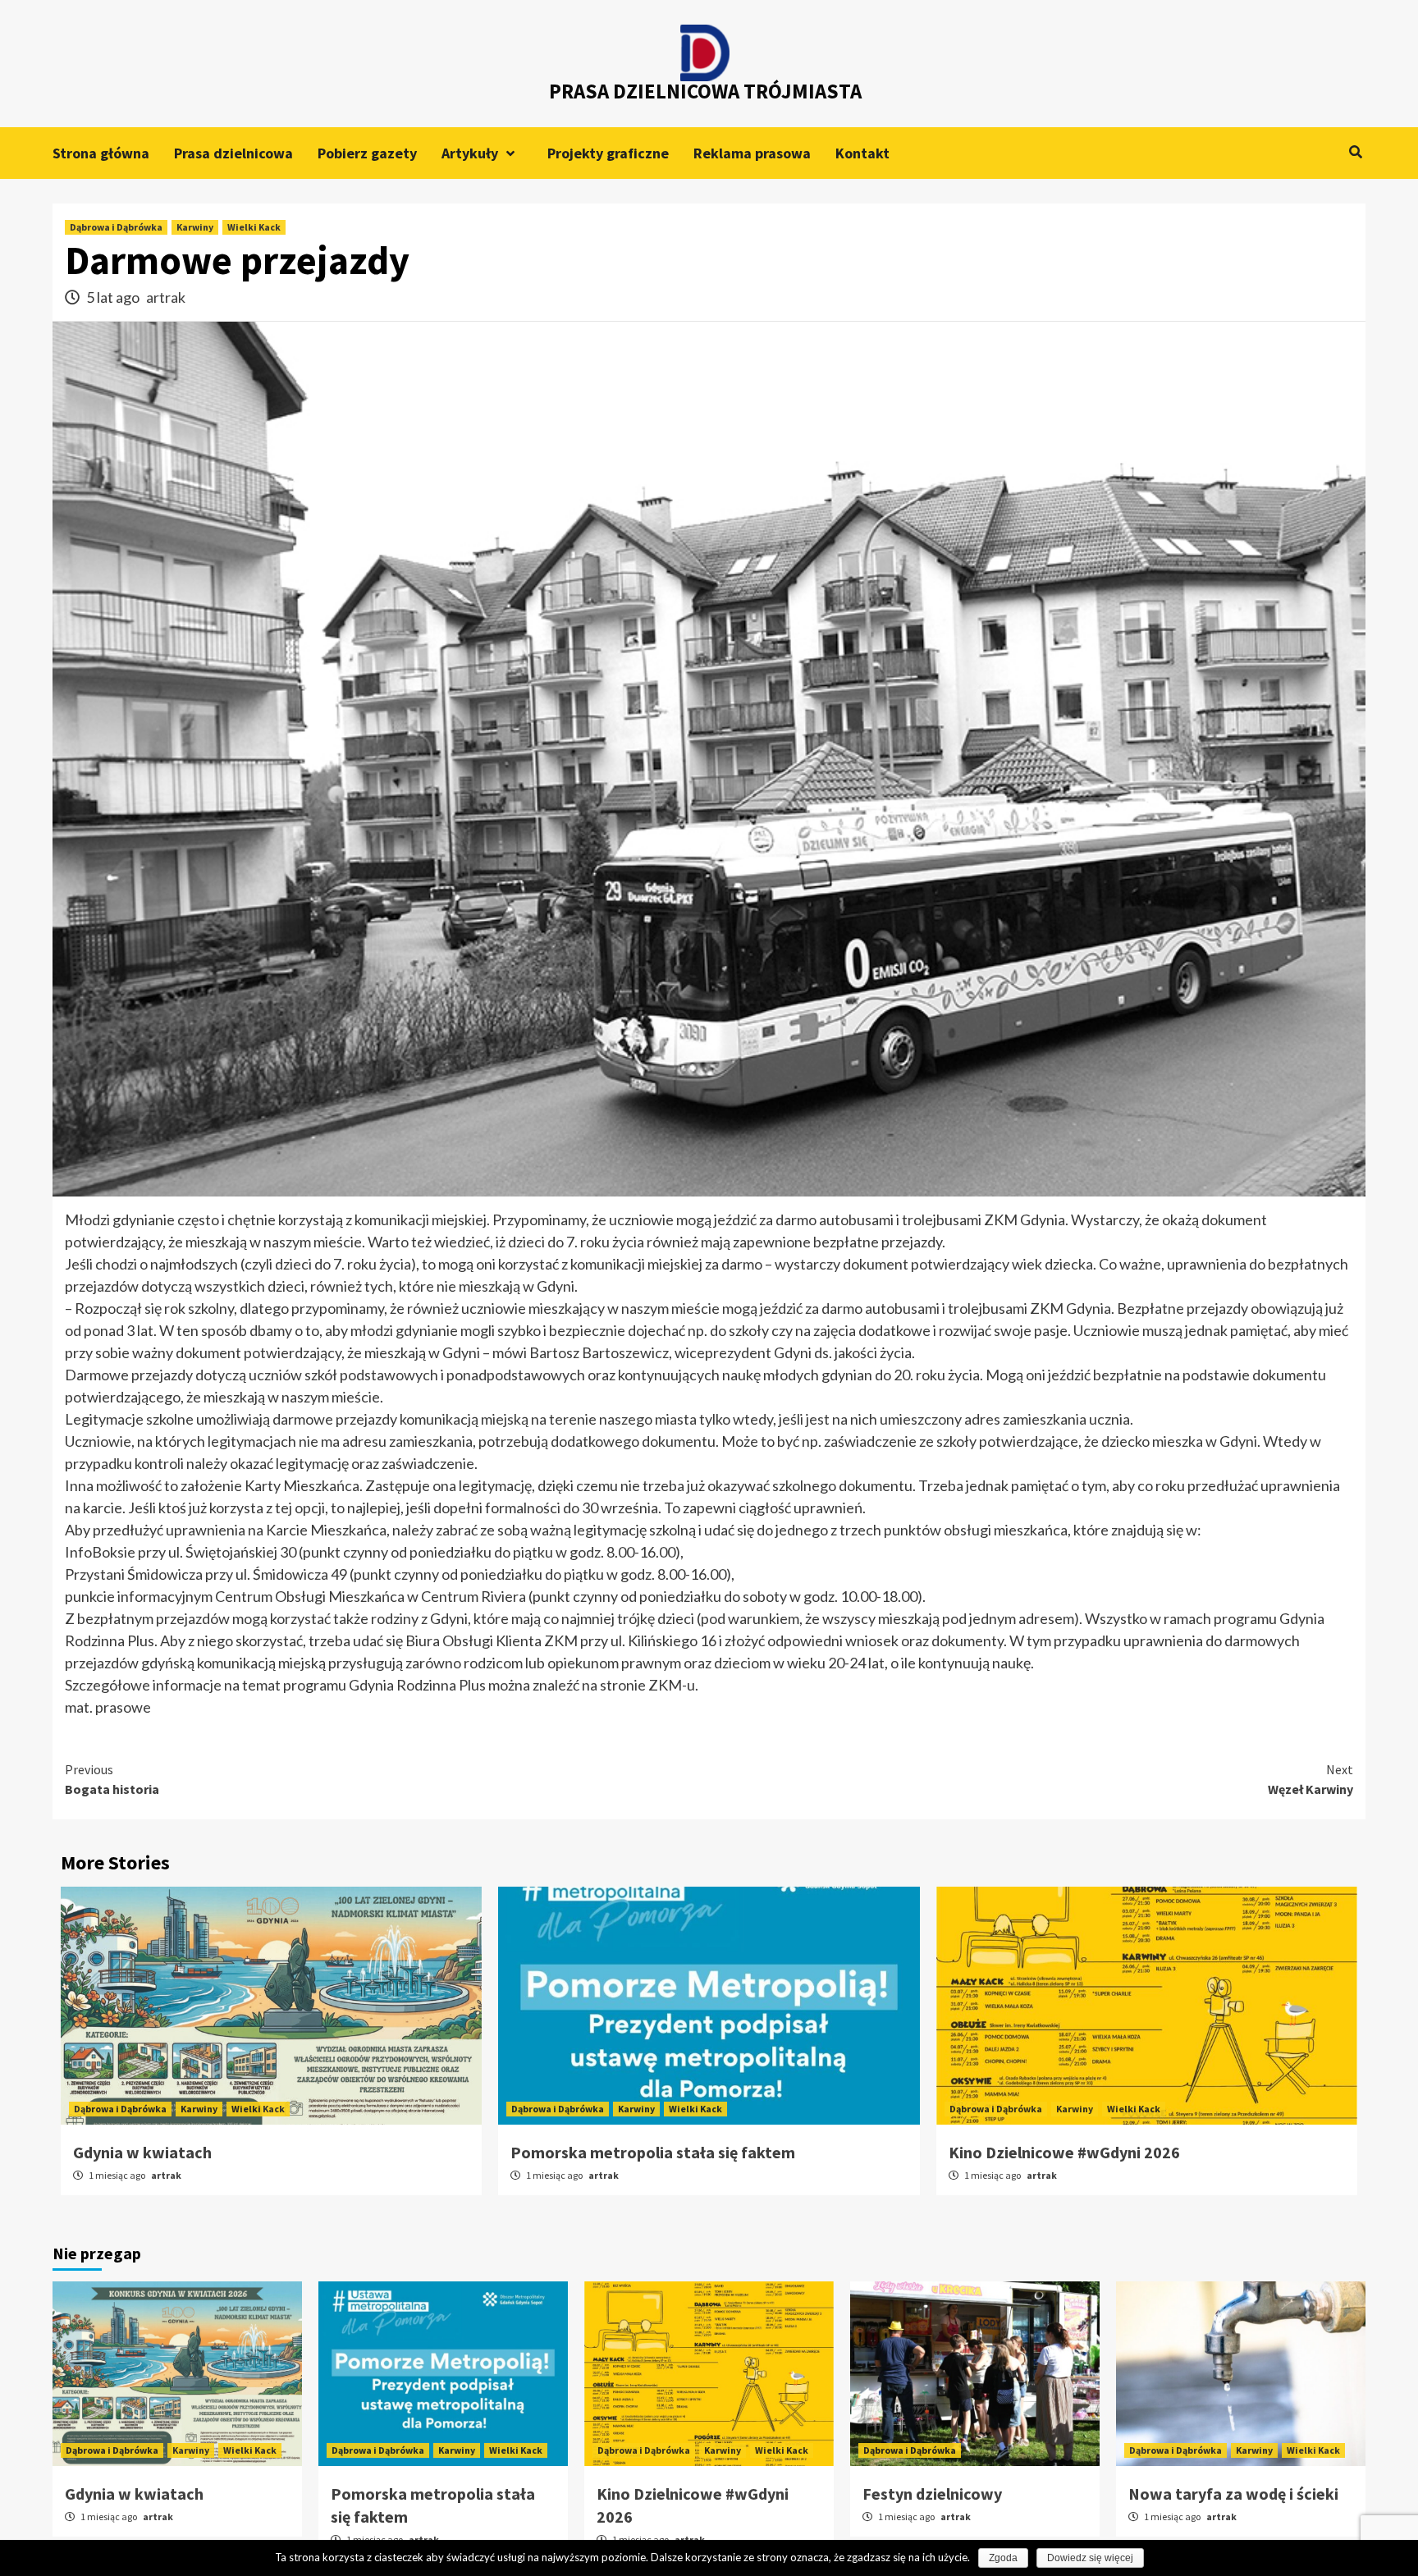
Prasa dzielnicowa (233, 153)
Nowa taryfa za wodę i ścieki (1233, 2494)
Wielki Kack (254, 227)
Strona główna (101, 153)
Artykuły (470, 153)
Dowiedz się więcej (1090, 2558)
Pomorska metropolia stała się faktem (653, 2152)
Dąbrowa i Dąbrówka (116, 227)
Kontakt (862, 153)
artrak (166, 297)
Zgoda (1003, 2558)
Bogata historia (112, 1779)
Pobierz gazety (367, 153)
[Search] (1355, 152)
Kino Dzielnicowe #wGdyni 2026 (1064, 2152)
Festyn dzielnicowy (932, 2494)
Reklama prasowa (752, 153)
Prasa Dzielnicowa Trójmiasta (705, 91)
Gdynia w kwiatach (142, 2152)
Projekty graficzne (608, 153)
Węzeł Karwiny (1311, 1779)
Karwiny (195, 227)
